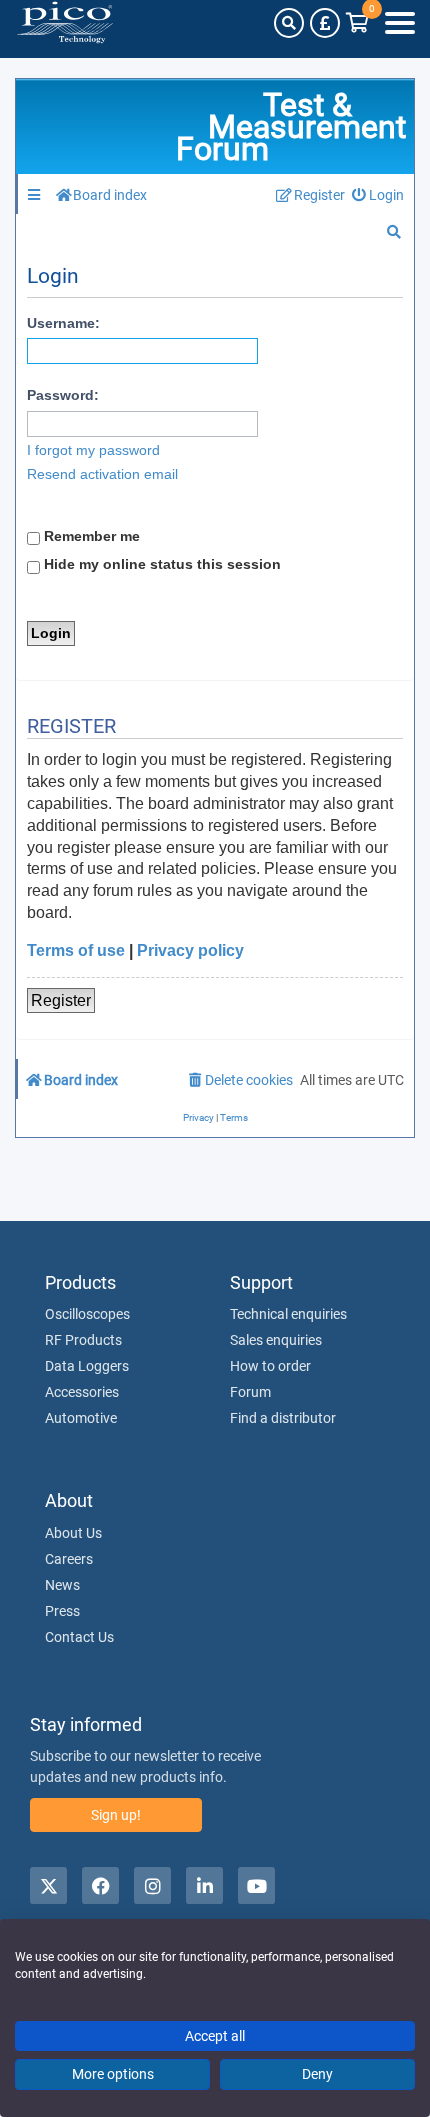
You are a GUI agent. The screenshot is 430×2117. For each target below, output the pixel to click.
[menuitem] (378, 195)
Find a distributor (283, 1418)
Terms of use (76, 950)
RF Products (83, 1340)
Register (61, 1000)
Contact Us (79, 1637)
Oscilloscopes (87, 1314)
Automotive (81, 1418)
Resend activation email (102, 474)
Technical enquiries (288, 1314)
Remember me (90, 536)
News (62, 1585)
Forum (250, 1392)
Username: (63, 323)
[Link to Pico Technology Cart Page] (357, 23)
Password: (63, 395)
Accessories (82, 1392)
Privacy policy (190, 950)
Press (62, 1611)
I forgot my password (93, 450)
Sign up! (116, 1815)
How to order (270, 1366)
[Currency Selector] (325, 23)
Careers (69, 1559)
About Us (73, 1533)
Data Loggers (87, 1366)
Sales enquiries (276, 1340)
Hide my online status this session (160, 564)
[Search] (289, 23)
